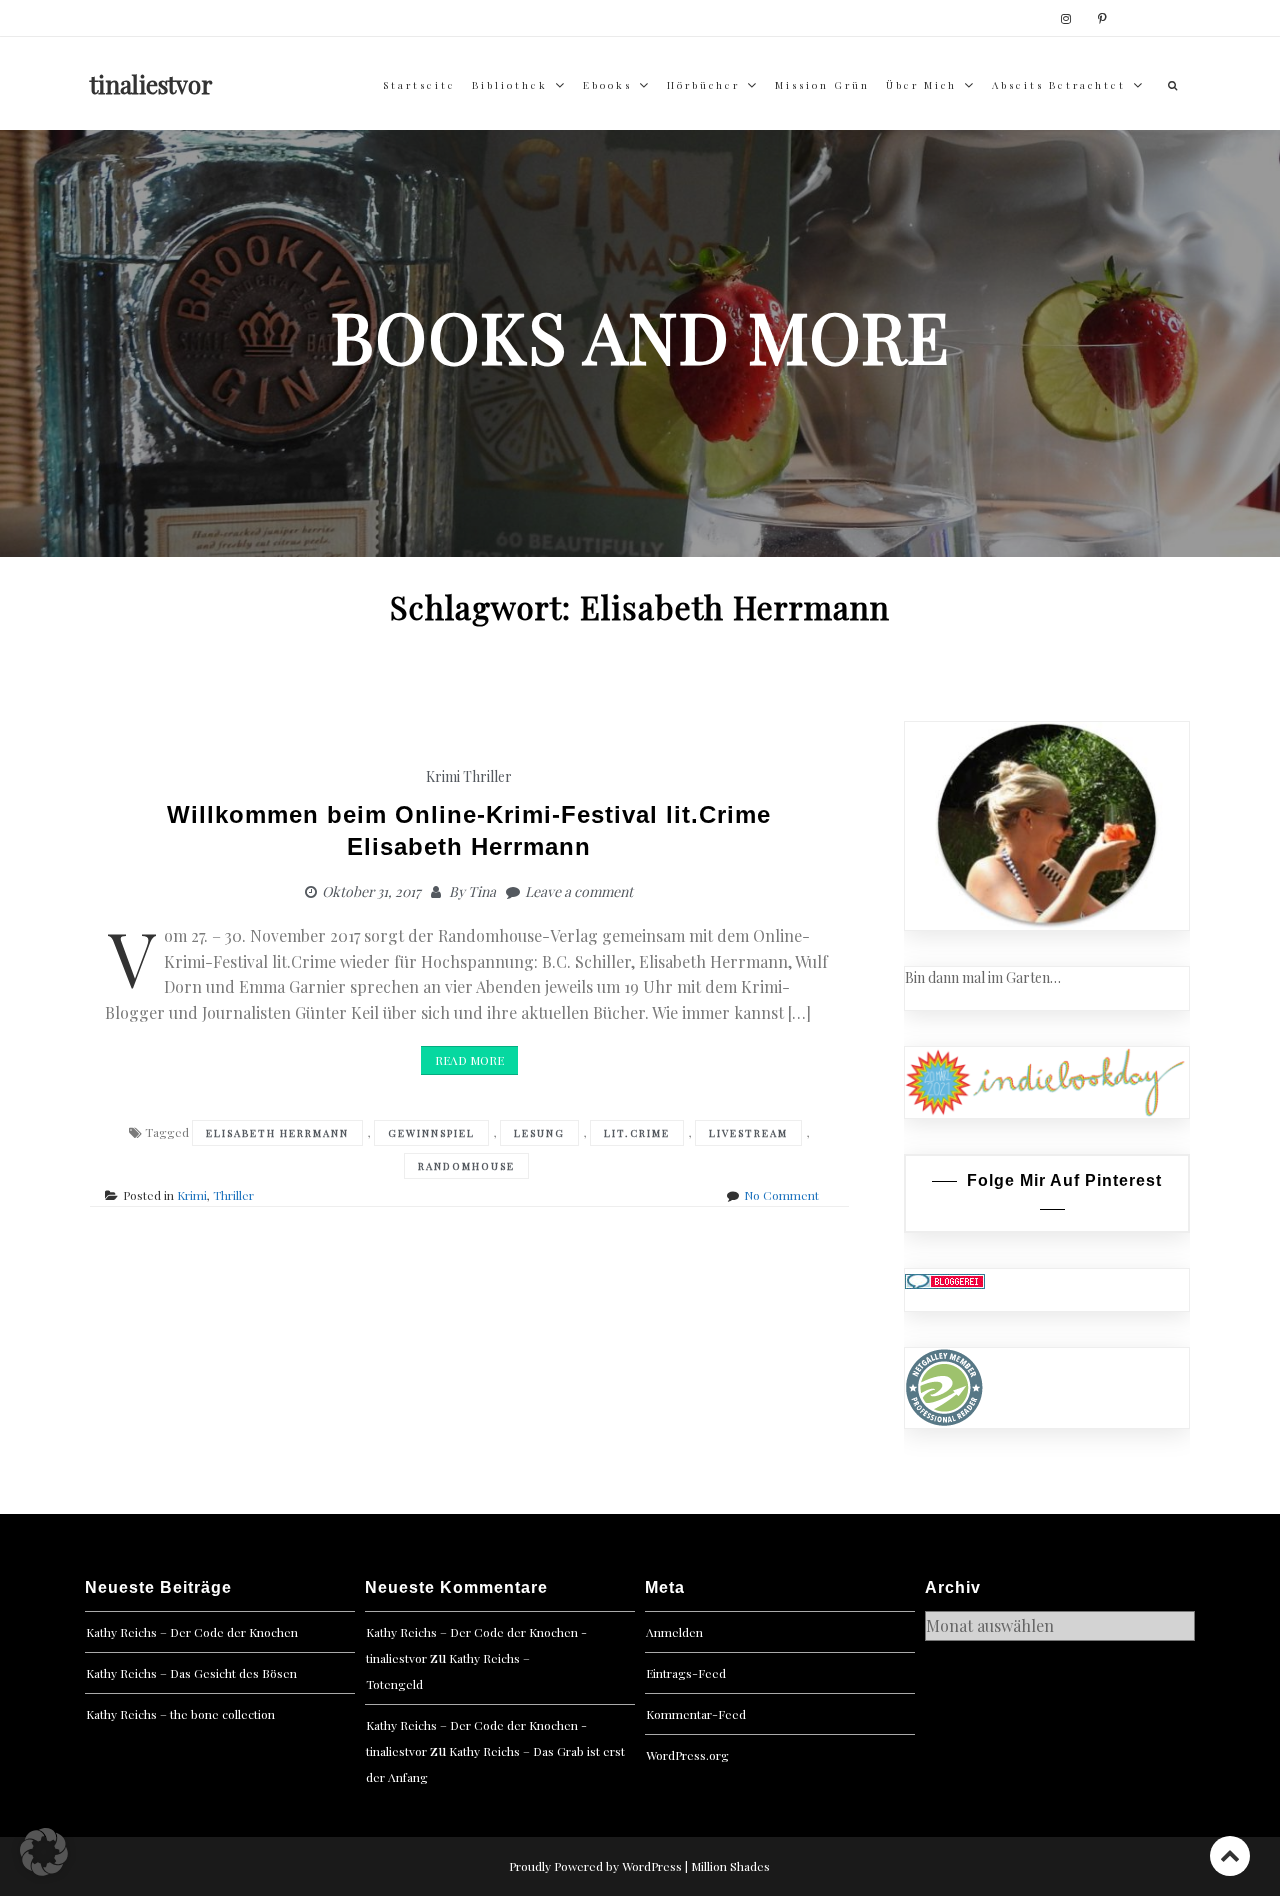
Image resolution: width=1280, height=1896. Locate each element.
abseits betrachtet (1059, 85)
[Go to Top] (1230, 1855)
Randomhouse (466, 1166)
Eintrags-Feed (686, 1673)
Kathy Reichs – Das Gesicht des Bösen (191, 1673)
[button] (44, 1852)
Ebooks (607, 85)
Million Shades (730, 1866)
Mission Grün (822, 85)
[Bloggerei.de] (945, 1279)
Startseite (419, 85)
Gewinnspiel (431, 1133)
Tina (482, 891)
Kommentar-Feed (696, 1714)
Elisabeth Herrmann (277, 1133)
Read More (469, 1060)
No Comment (781, 1195)
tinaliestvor (151, 84)
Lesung (539, 1133)
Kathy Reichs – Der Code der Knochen (192, 1632)
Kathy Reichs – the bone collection (180, 1714)
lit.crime (637, 1133)
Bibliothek (510, 85)
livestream (748, 1133)
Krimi (443, 776)
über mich (921, 85)
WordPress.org (687, 1755)
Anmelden (674, 1632)
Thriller (487, 776)
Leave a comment (579, 891)
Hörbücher (703, 85)
